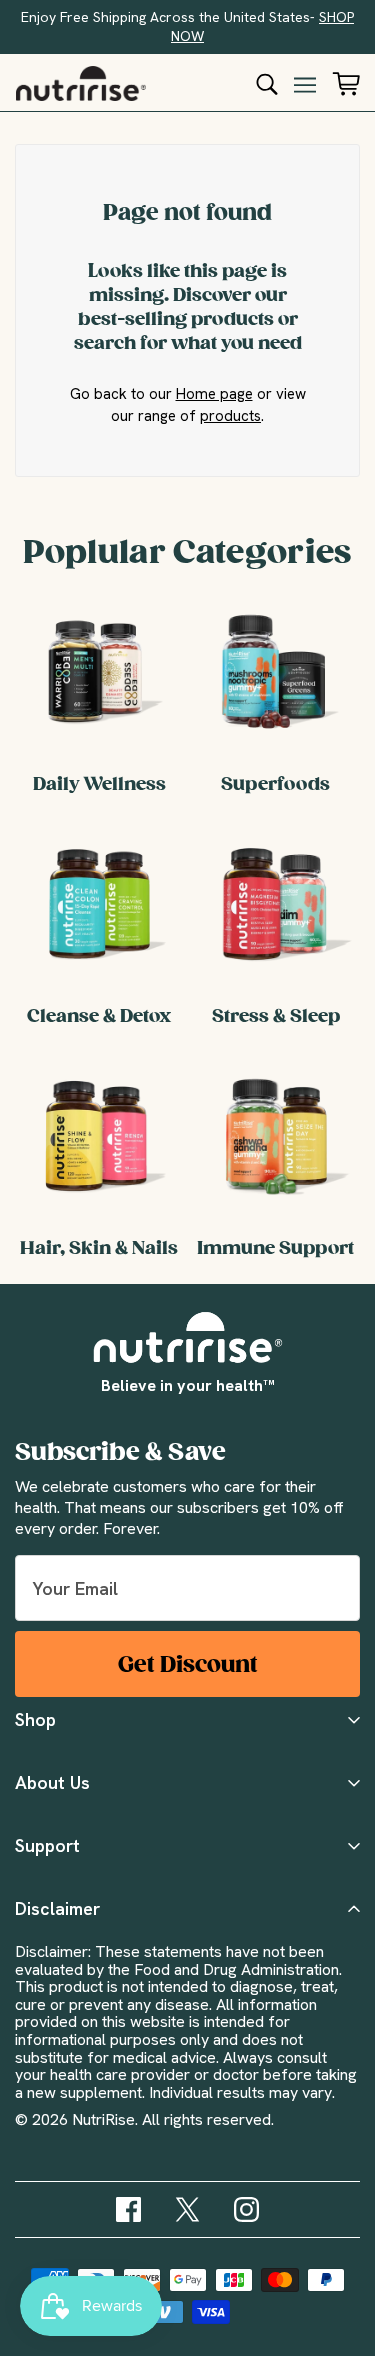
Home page (214, 394)
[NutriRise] (81, 83)
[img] (128, 2209)
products (230, 416)
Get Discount (188, 1664)
